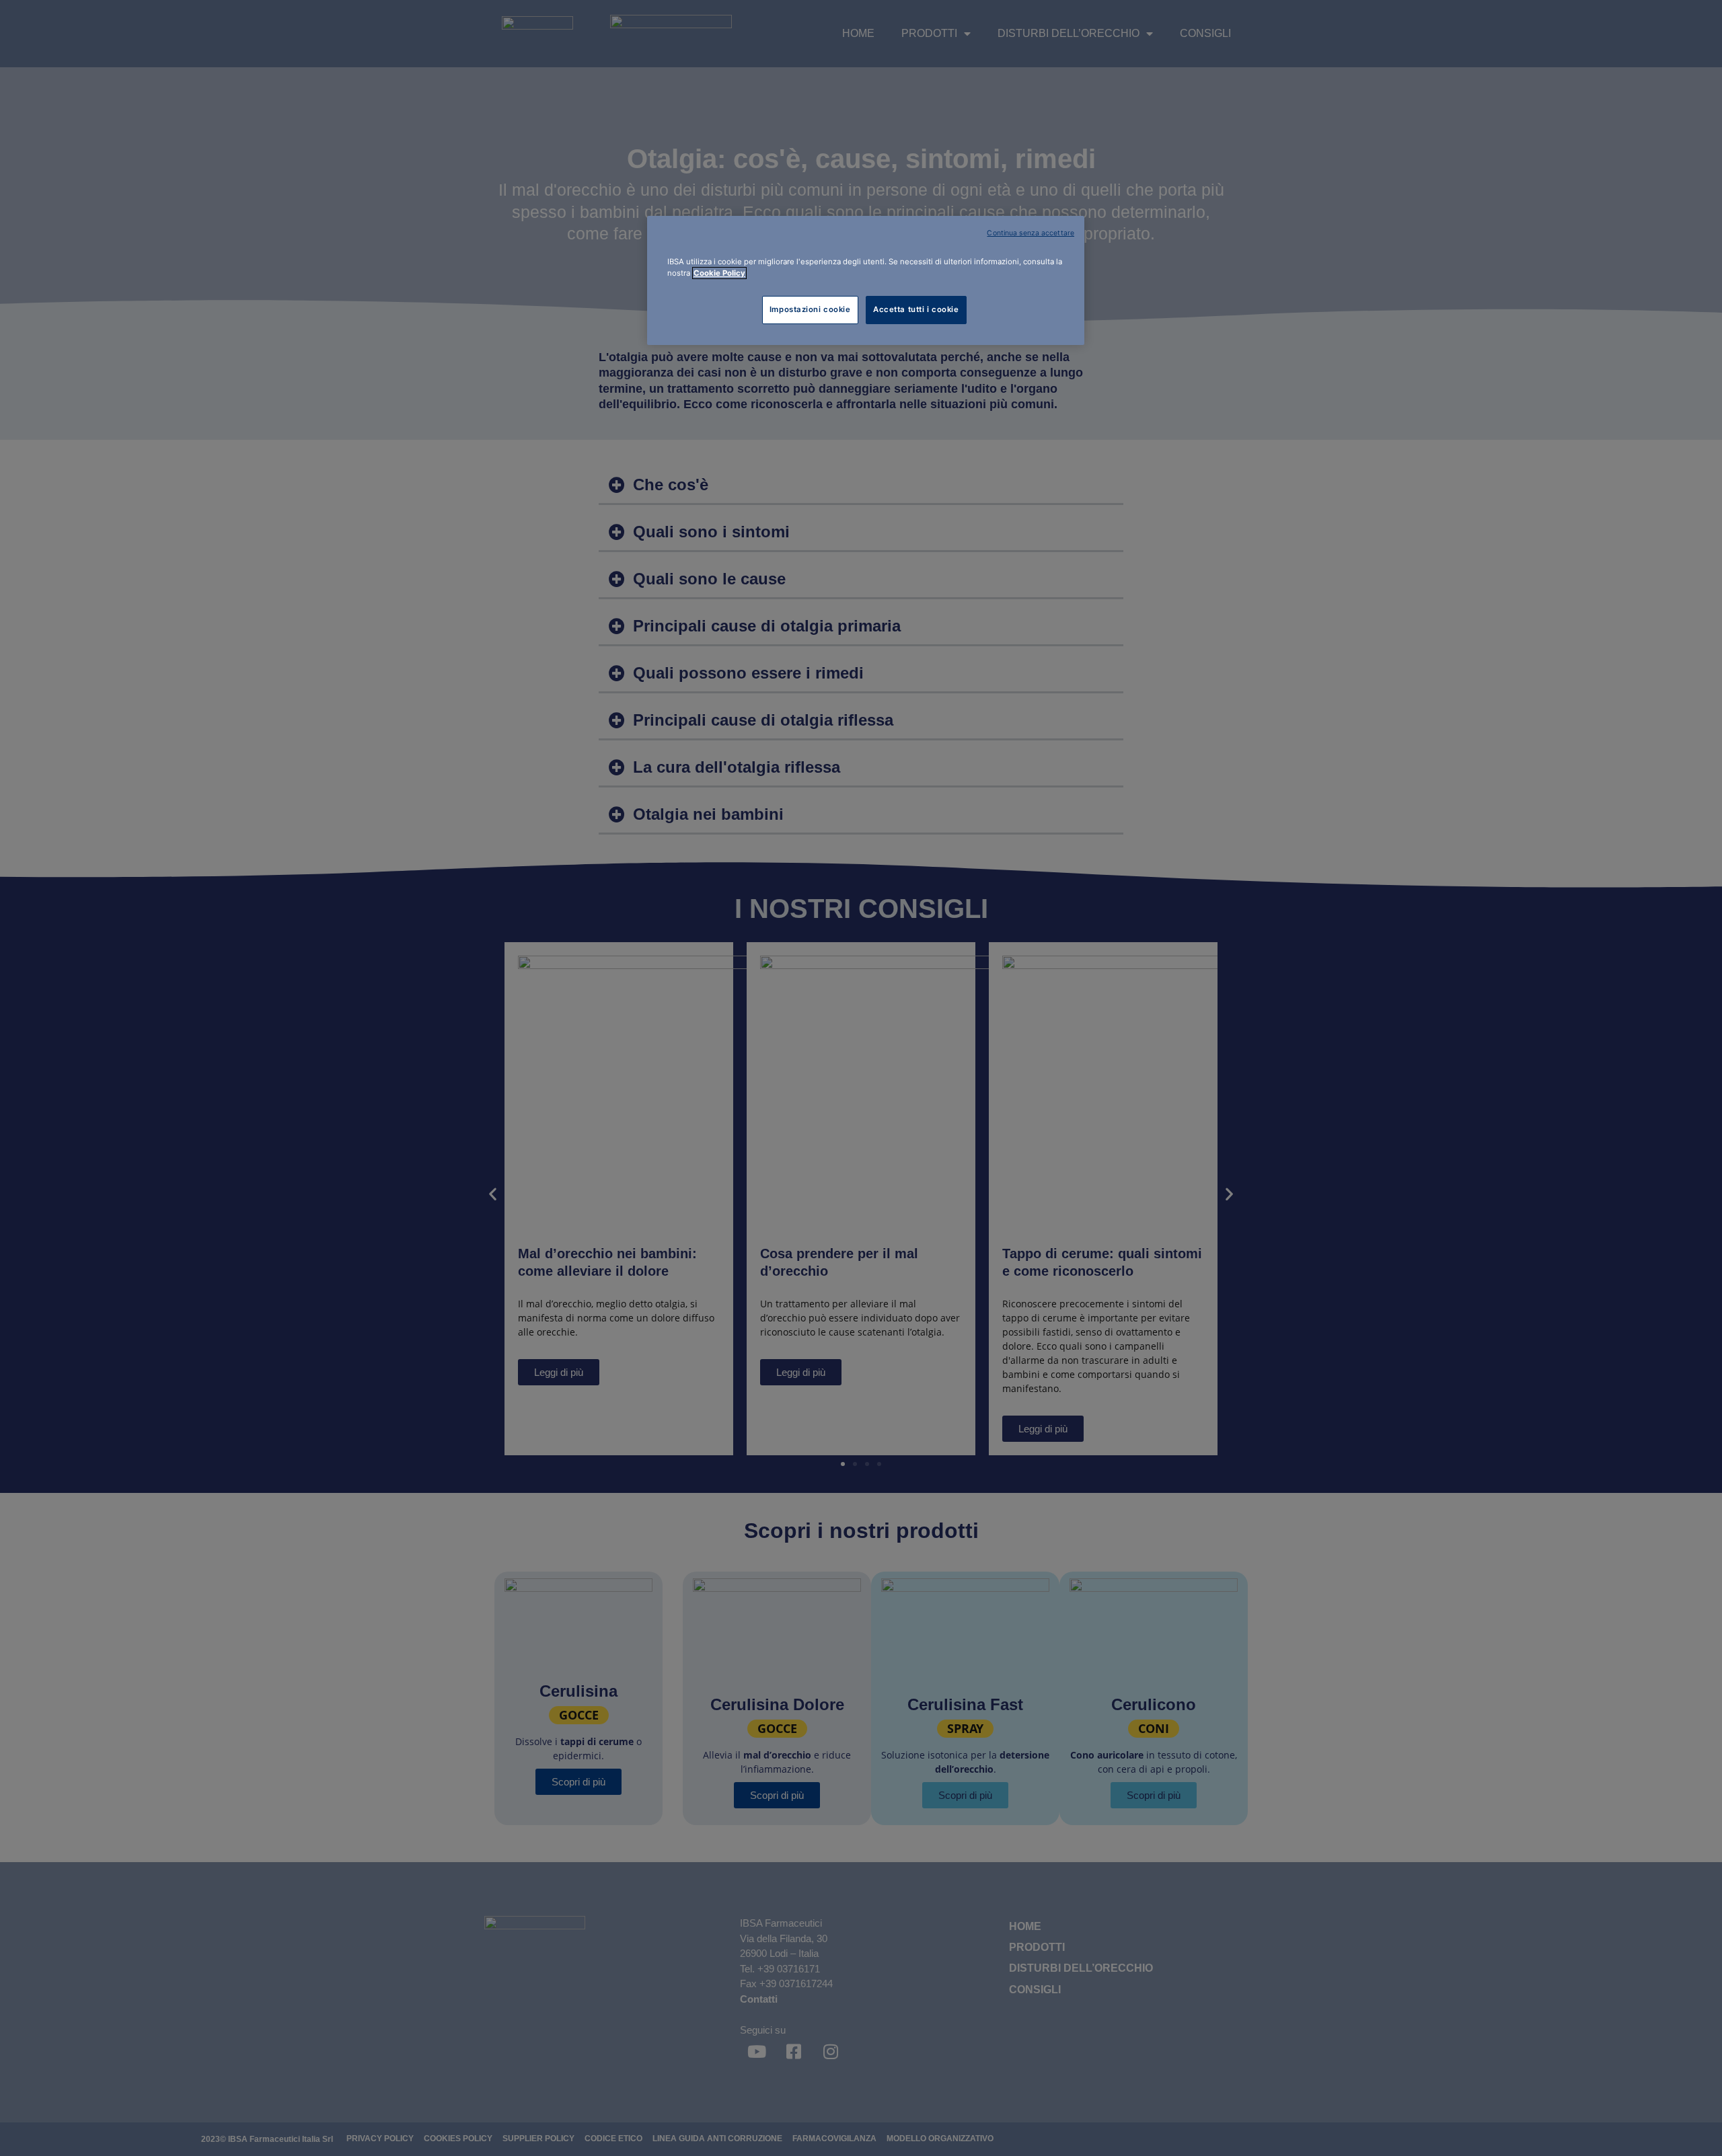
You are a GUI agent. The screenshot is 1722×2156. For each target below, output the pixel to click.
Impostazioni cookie (810, 309)
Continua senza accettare (1031, 233)
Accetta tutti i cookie (916, 309)
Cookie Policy (719, 273)
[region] (866, 280)
